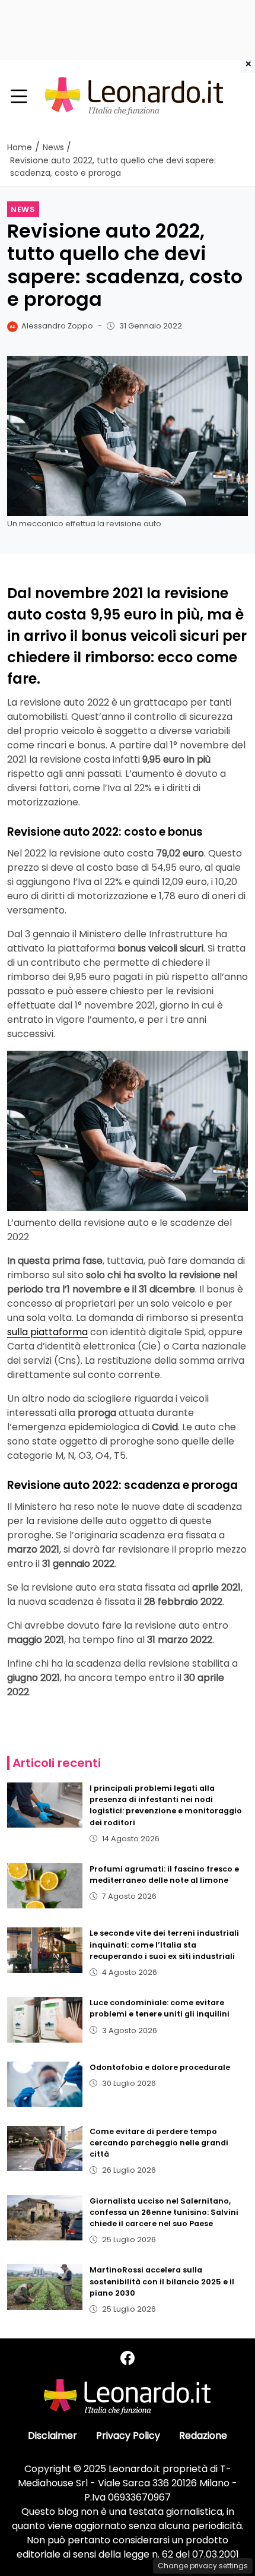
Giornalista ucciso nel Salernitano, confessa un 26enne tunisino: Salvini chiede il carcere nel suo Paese (164, 2212)
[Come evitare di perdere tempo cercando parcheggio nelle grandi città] (45, 2148)
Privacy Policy (128, 2436)
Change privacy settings (203, 2566)
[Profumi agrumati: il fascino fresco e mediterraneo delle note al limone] (45, 1886)
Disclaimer (52, 2436)
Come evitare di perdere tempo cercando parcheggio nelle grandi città (159, 2143)
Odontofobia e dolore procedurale (160, 2067)
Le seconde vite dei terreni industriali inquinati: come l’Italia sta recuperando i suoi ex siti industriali (164, 1944)
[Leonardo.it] (134, 96)
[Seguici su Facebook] (128, 2358)
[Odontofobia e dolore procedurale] (45, 2084)
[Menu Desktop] (19, 97)
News (23, 209)
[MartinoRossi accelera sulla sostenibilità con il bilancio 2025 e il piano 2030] (45, 2287)
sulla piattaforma (47, 1332)
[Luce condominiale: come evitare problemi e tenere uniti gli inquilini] (45, 2019)
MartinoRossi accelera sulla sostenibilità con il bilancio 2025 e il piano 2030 (162, 2281)
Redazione (203, 2436)
